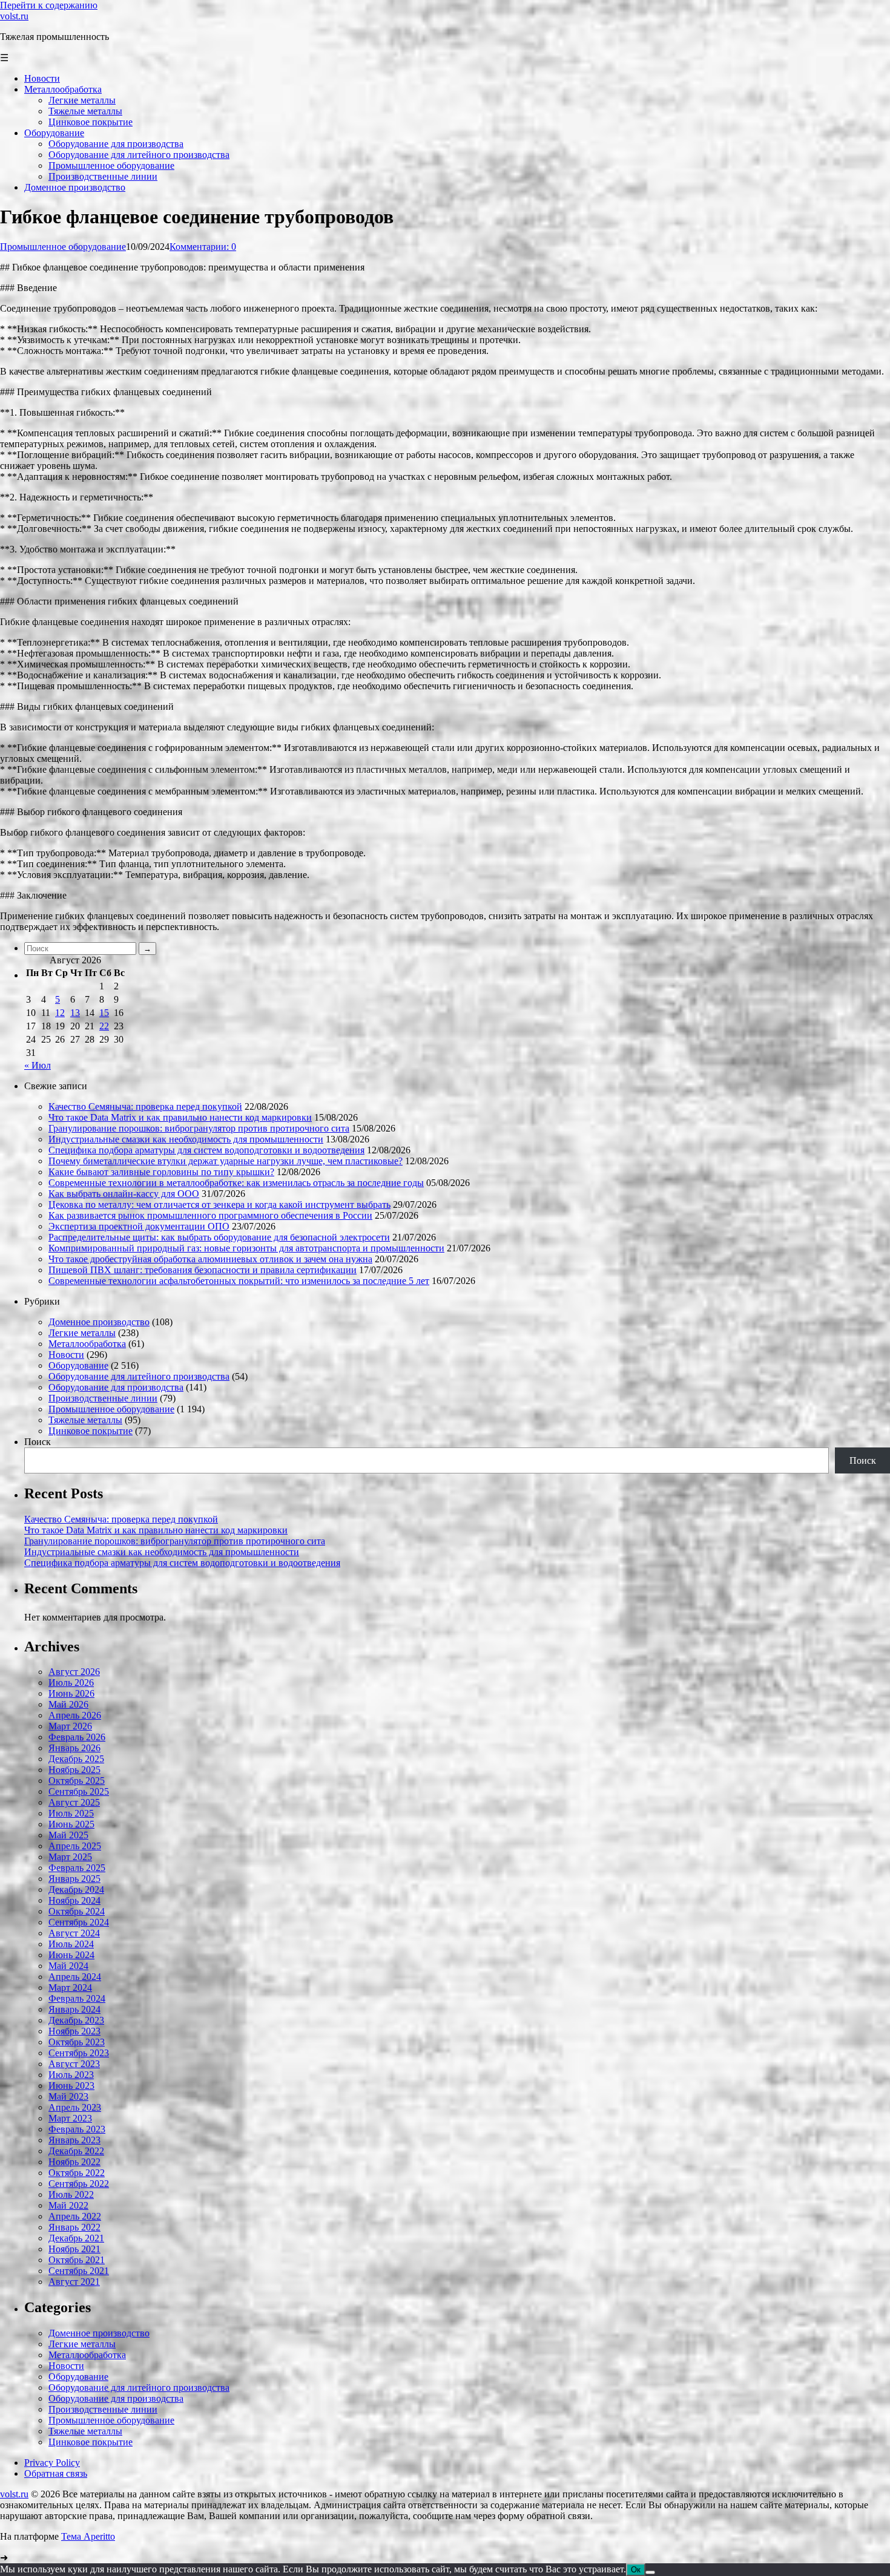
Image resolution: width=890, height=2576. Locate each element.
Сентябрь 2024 (79, 1922)
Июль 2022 (71, 2194)
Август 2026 (74, 1672)
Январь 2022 (74, 2227)
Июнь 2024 (71, 1955)
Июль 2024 (71, 1944)
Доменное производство (99, 1322)
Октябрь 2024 (77, 1911)
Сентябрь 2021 (79, 2271)
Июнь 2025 (71, 1824)
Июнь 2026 (71, 1693)
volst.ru (14, 16)
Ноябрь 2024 (74, 1900)
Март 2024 (70, 1988)
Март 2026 (70, 1726)
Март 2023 (70, 2118)
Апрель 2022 (75, 2216)
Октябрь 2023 (77, 2042)
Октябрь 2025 (77, 1781)
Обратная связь (56, 2473)
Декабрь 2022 (76, 2151)
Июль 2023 (71, 2075)
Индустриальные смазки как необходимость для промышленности (186, 1139)
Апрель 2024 (75, 1977)
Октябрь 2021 (77, 2260)
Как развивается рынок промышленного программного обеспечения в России (210, 1215)
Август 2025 (74, 1802)
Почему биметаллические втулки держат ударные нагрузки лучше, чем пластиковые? (226, 1161)
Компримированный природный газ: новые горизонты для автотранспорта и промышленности (246, 1248)
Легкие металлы (82, 1333)
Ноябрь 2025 (74, 1770)
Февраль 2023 (77, 2129)
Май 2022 (68, 2205)
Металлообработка (87, 1344)
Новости (66, 1355)
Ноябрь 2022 (74, 2162)
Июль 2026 (71, 1683)
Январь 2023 (74, 2140)
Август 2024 (74, 1933)
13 (75, 1013)
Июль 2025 (71, 1813)
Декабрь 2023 (76, 2020)
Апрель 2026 (75, 1715)
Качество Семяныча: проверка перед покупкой (145, 1106)
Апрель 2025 (75, 1846)
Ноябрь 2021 (74, 2249)
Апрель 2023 (75, 2107)
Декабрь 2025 (76, 1759)
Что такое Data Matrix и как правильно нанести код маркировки (180, 1117)
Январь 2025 (74, 1879)
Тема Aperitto (88, 2536)
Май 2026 (68, 1704)
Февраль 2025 (77, 1868)
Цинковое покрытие (91, 1431)
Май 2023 (68, 2096)
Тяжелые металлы (85, 1420)
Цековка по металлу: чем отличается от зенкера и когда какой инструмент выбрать (219, 1204)
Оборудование (78, 1365)
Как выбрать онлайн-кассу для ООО (124, 1194)
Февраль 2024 (77, 1998)
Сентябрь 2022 (79, 2184)
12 (60, 1013)
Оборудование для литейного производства (139, 1376)
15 (104, 1013)
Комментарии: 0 (203, 247)
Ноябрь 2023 (74, 2031)
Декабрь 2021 (76, 2238)
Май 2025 (68, 1835)
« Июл (38, 1065)
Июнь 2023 (71, 2086)
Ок (636, 2570)
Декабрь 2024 (76, 1889)
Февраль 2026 (77, 1737)
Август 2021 (74, 2282)
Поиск (38, 1442)
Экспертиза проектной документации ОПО (139, 1226)
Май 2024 (68, 1966)
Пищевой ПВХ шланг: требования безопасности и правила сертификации (203, 1270)
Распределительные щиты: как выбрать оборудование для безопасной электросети (219, 1237)
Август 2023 (74, 2064)
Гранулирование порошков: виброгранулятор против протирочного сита (199, 1128)
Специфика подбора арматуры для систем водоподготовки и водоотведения (206, 1150)
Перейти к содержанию (49, 5)
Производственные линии (103, 1398)
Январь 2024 (74, 2009)
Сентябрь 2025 (79, 1791)
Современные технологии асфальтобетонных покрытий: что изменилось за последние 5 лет (239, 1281)
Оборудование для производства (116, 1387)
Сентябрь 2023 (79, 2053)
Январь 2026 (74, 1748)
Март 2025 (70, 1857)
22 (104, 1026)
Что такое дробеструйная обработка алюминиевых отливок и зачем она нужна (210, 1259)
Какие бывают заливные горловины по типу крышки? (161, 1172)
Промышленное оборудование (63, 247)
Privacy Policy (52, 2463)
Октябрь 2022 (77, 2173)
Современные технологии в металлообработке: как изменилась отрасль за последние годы (236, 1183)
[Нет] (650, 2572)
